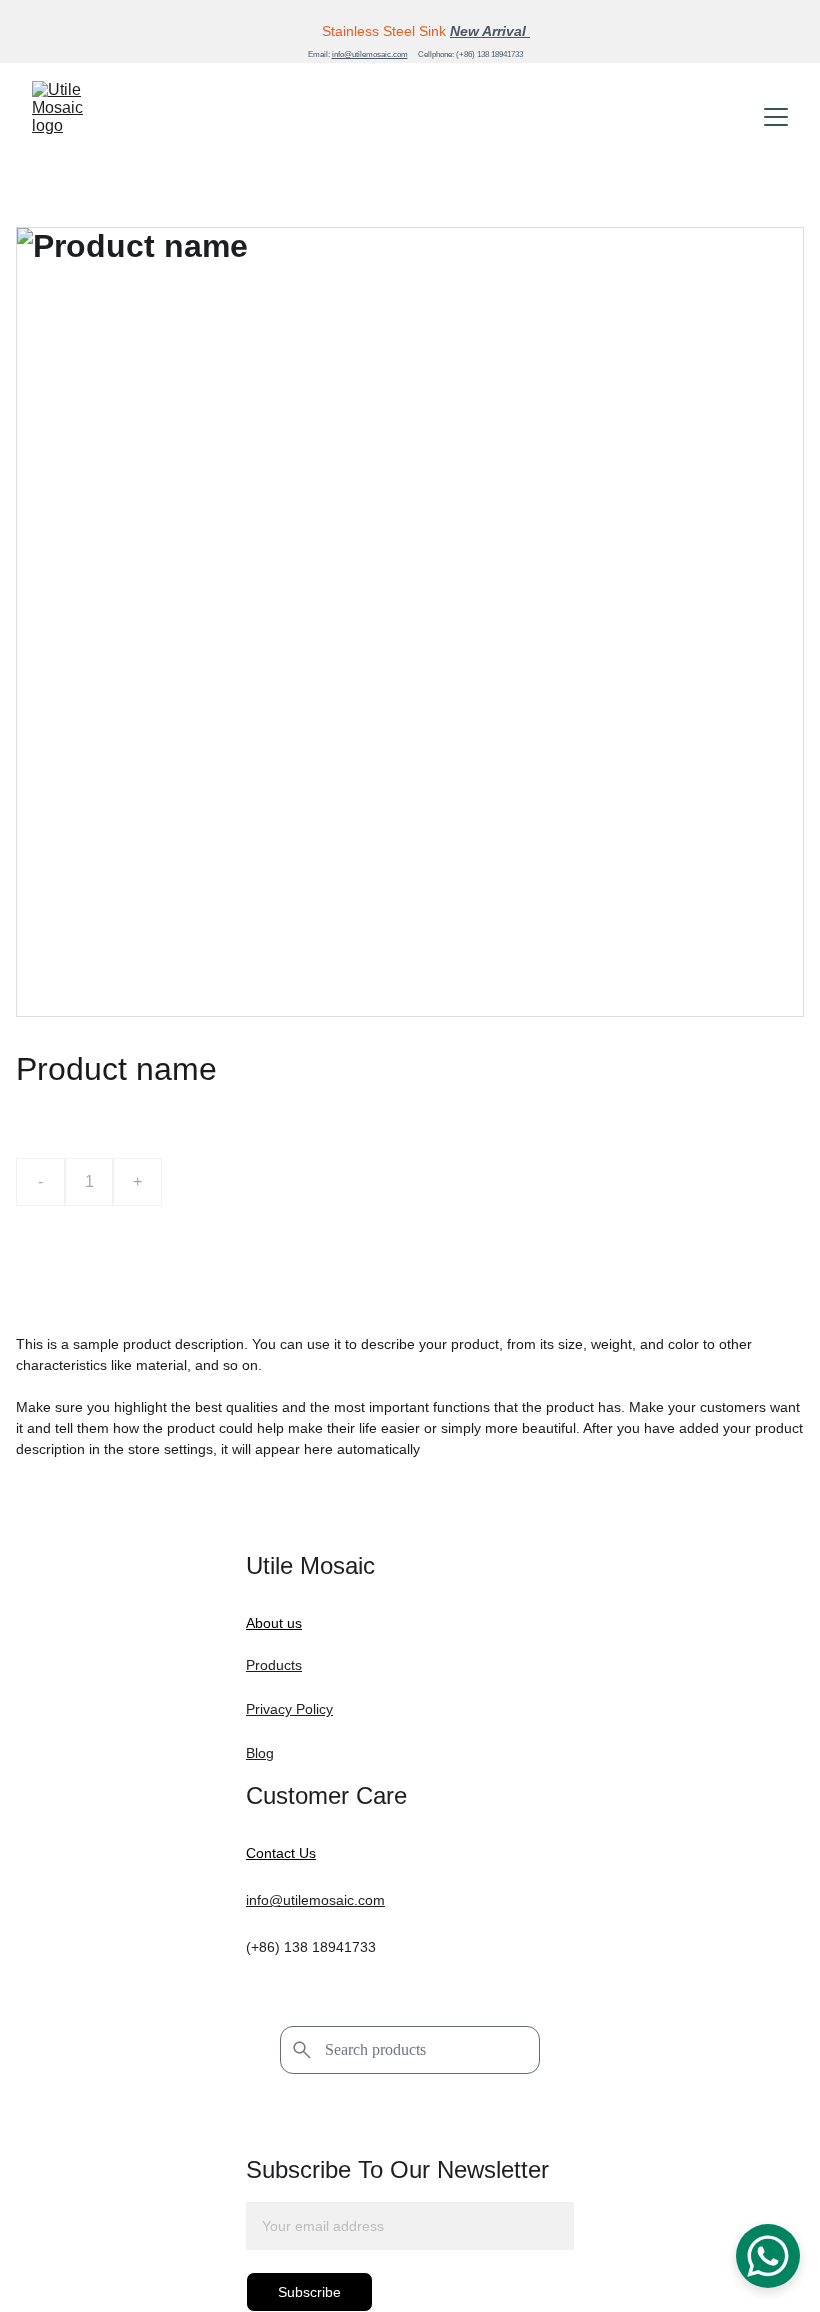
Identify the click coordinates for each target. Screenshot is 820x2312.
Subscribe (309, 2292)
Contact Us (281, 1853)
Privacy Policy (289, 1709)
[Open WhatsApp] (768, 2256)
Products (274, 1665)
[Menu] (776, 117)
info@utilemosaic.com (370, 54)
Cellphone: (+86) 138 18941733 (470, 54)
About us (274, 1623)
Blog (260, 1753)
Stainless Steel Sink (384, 31)
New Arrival (490, 31)
